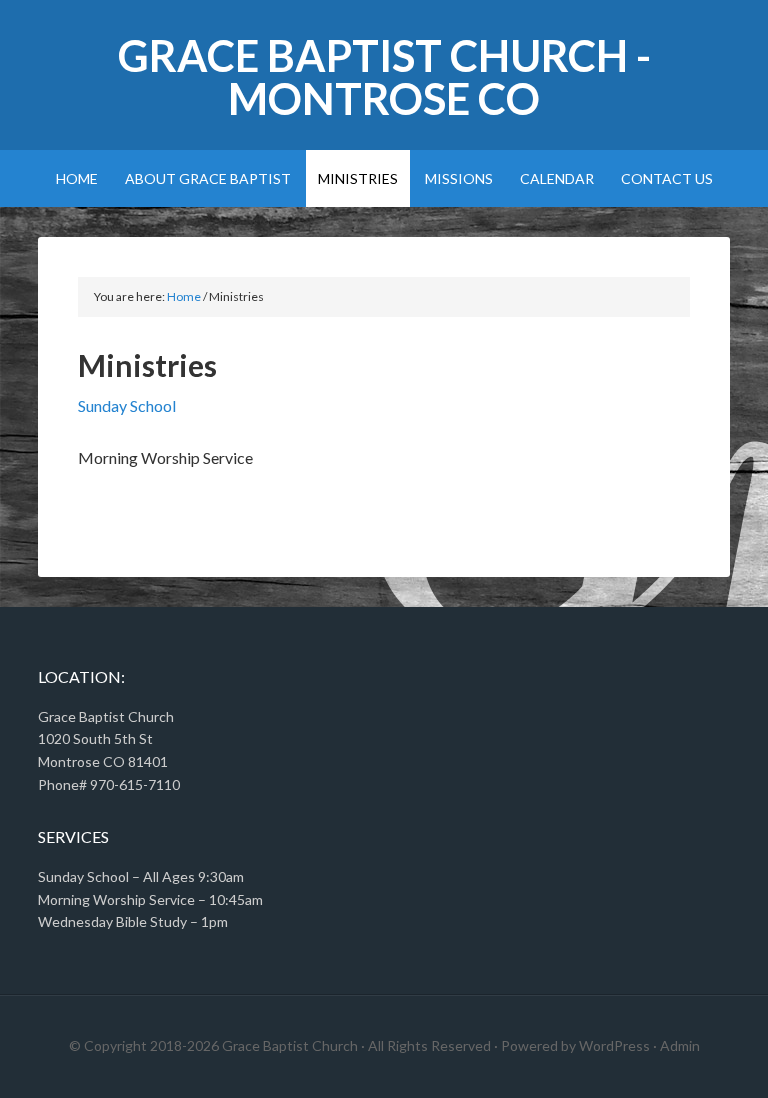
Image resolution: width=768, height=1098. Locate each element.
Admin (680, 1045)
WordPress (614, 1045)
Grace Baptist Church (290, 1045)
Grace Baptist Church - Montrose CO (384, 77)
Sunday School (127, 405)
